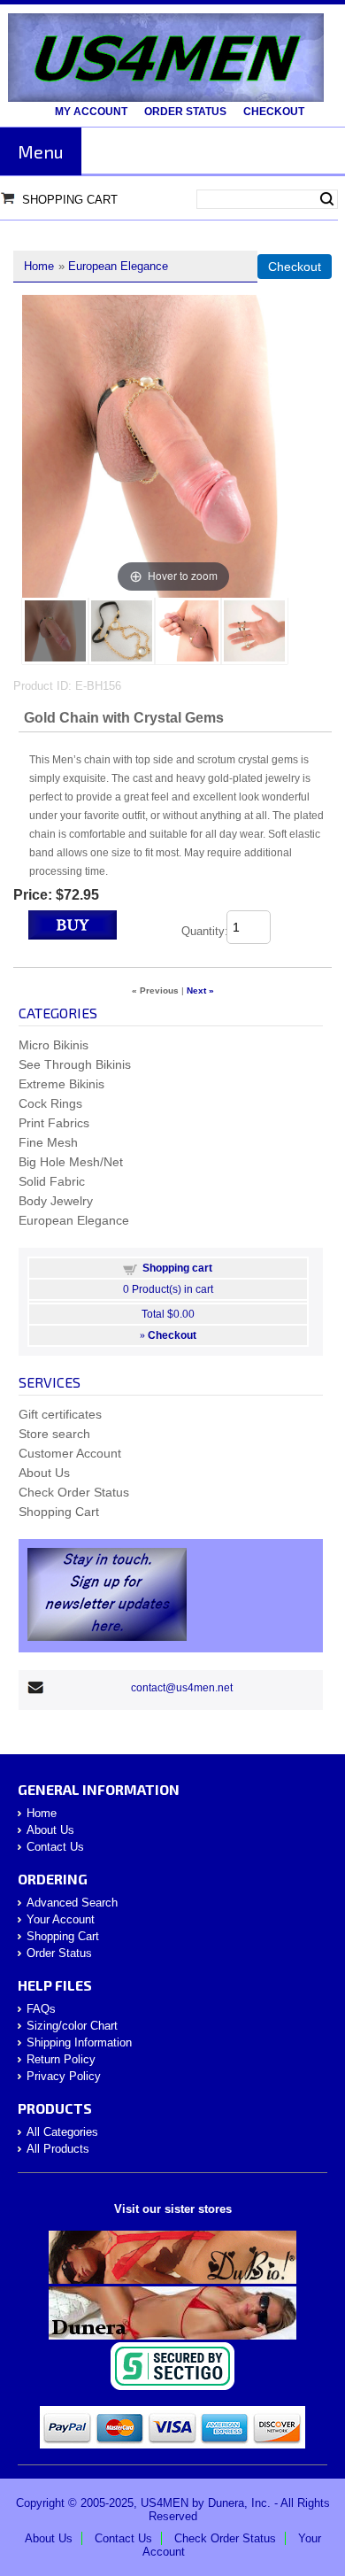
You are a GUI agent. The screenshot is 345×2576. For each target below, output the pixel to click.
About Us (44, 1473)
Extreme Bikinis (61, 1084)
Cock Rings (50, 1103)
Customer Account (70, 1453)
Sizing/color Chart (72, 2026)
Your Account (61, 1919)
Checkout (274, 112)
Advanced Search (72, 1903)
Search (327, 199)
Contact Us (55, 1847)
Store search (54, 1434)
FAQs (41, 2009)
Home (39, 266)
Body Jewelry (56, 1201)
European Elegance (118, 266)
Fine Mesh (48, 1142)
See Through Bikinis (75, 1064)
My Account (91, 112)
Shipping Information (79, 2042)
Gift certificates (60, 1414)
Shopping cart (177, 1268)
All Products (58, 2149)
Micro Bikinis (54, 1045)
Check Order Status (74, 1492)
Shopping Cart (70, 200)
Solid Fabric (52, 1181)
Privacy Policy (64, 2076)
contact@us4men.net (182, 1688)
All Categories (62, 2132)
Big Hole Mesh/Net (71, 1162)
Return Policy (61, 2059)
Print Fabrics (54, 1123)
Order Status (185, 112)
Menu (41, 151)
